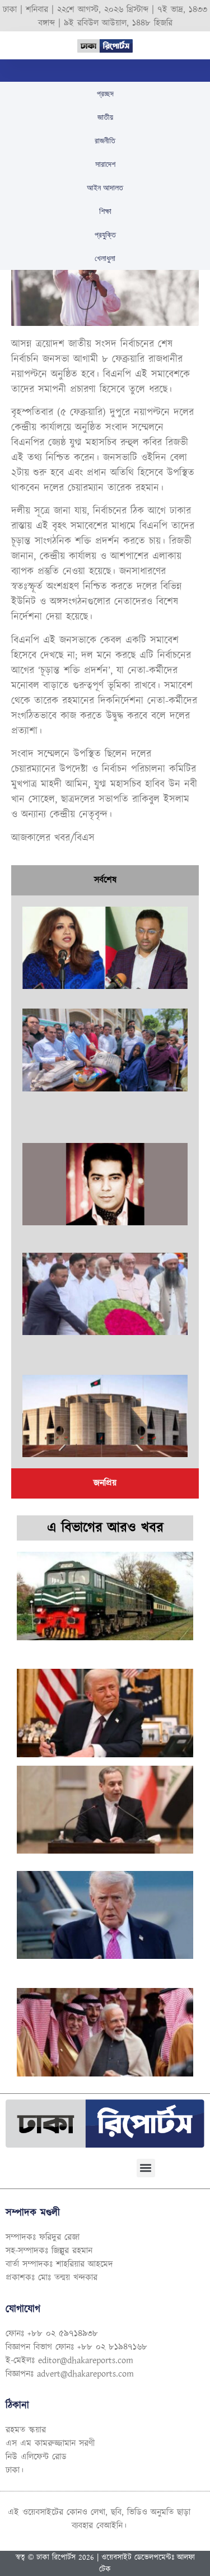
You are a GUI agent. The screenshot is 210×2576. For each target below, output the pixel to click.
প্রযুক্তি (105, 235)
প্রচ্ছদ (105, 94)
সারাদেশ (105, 164)
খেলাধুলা (105, 258)
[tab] (105, 880)
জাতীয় (105, 117)
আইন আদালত (105, 188)
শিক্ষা (105, 211)
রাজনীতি (105, 141)
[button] (146, 2168)
